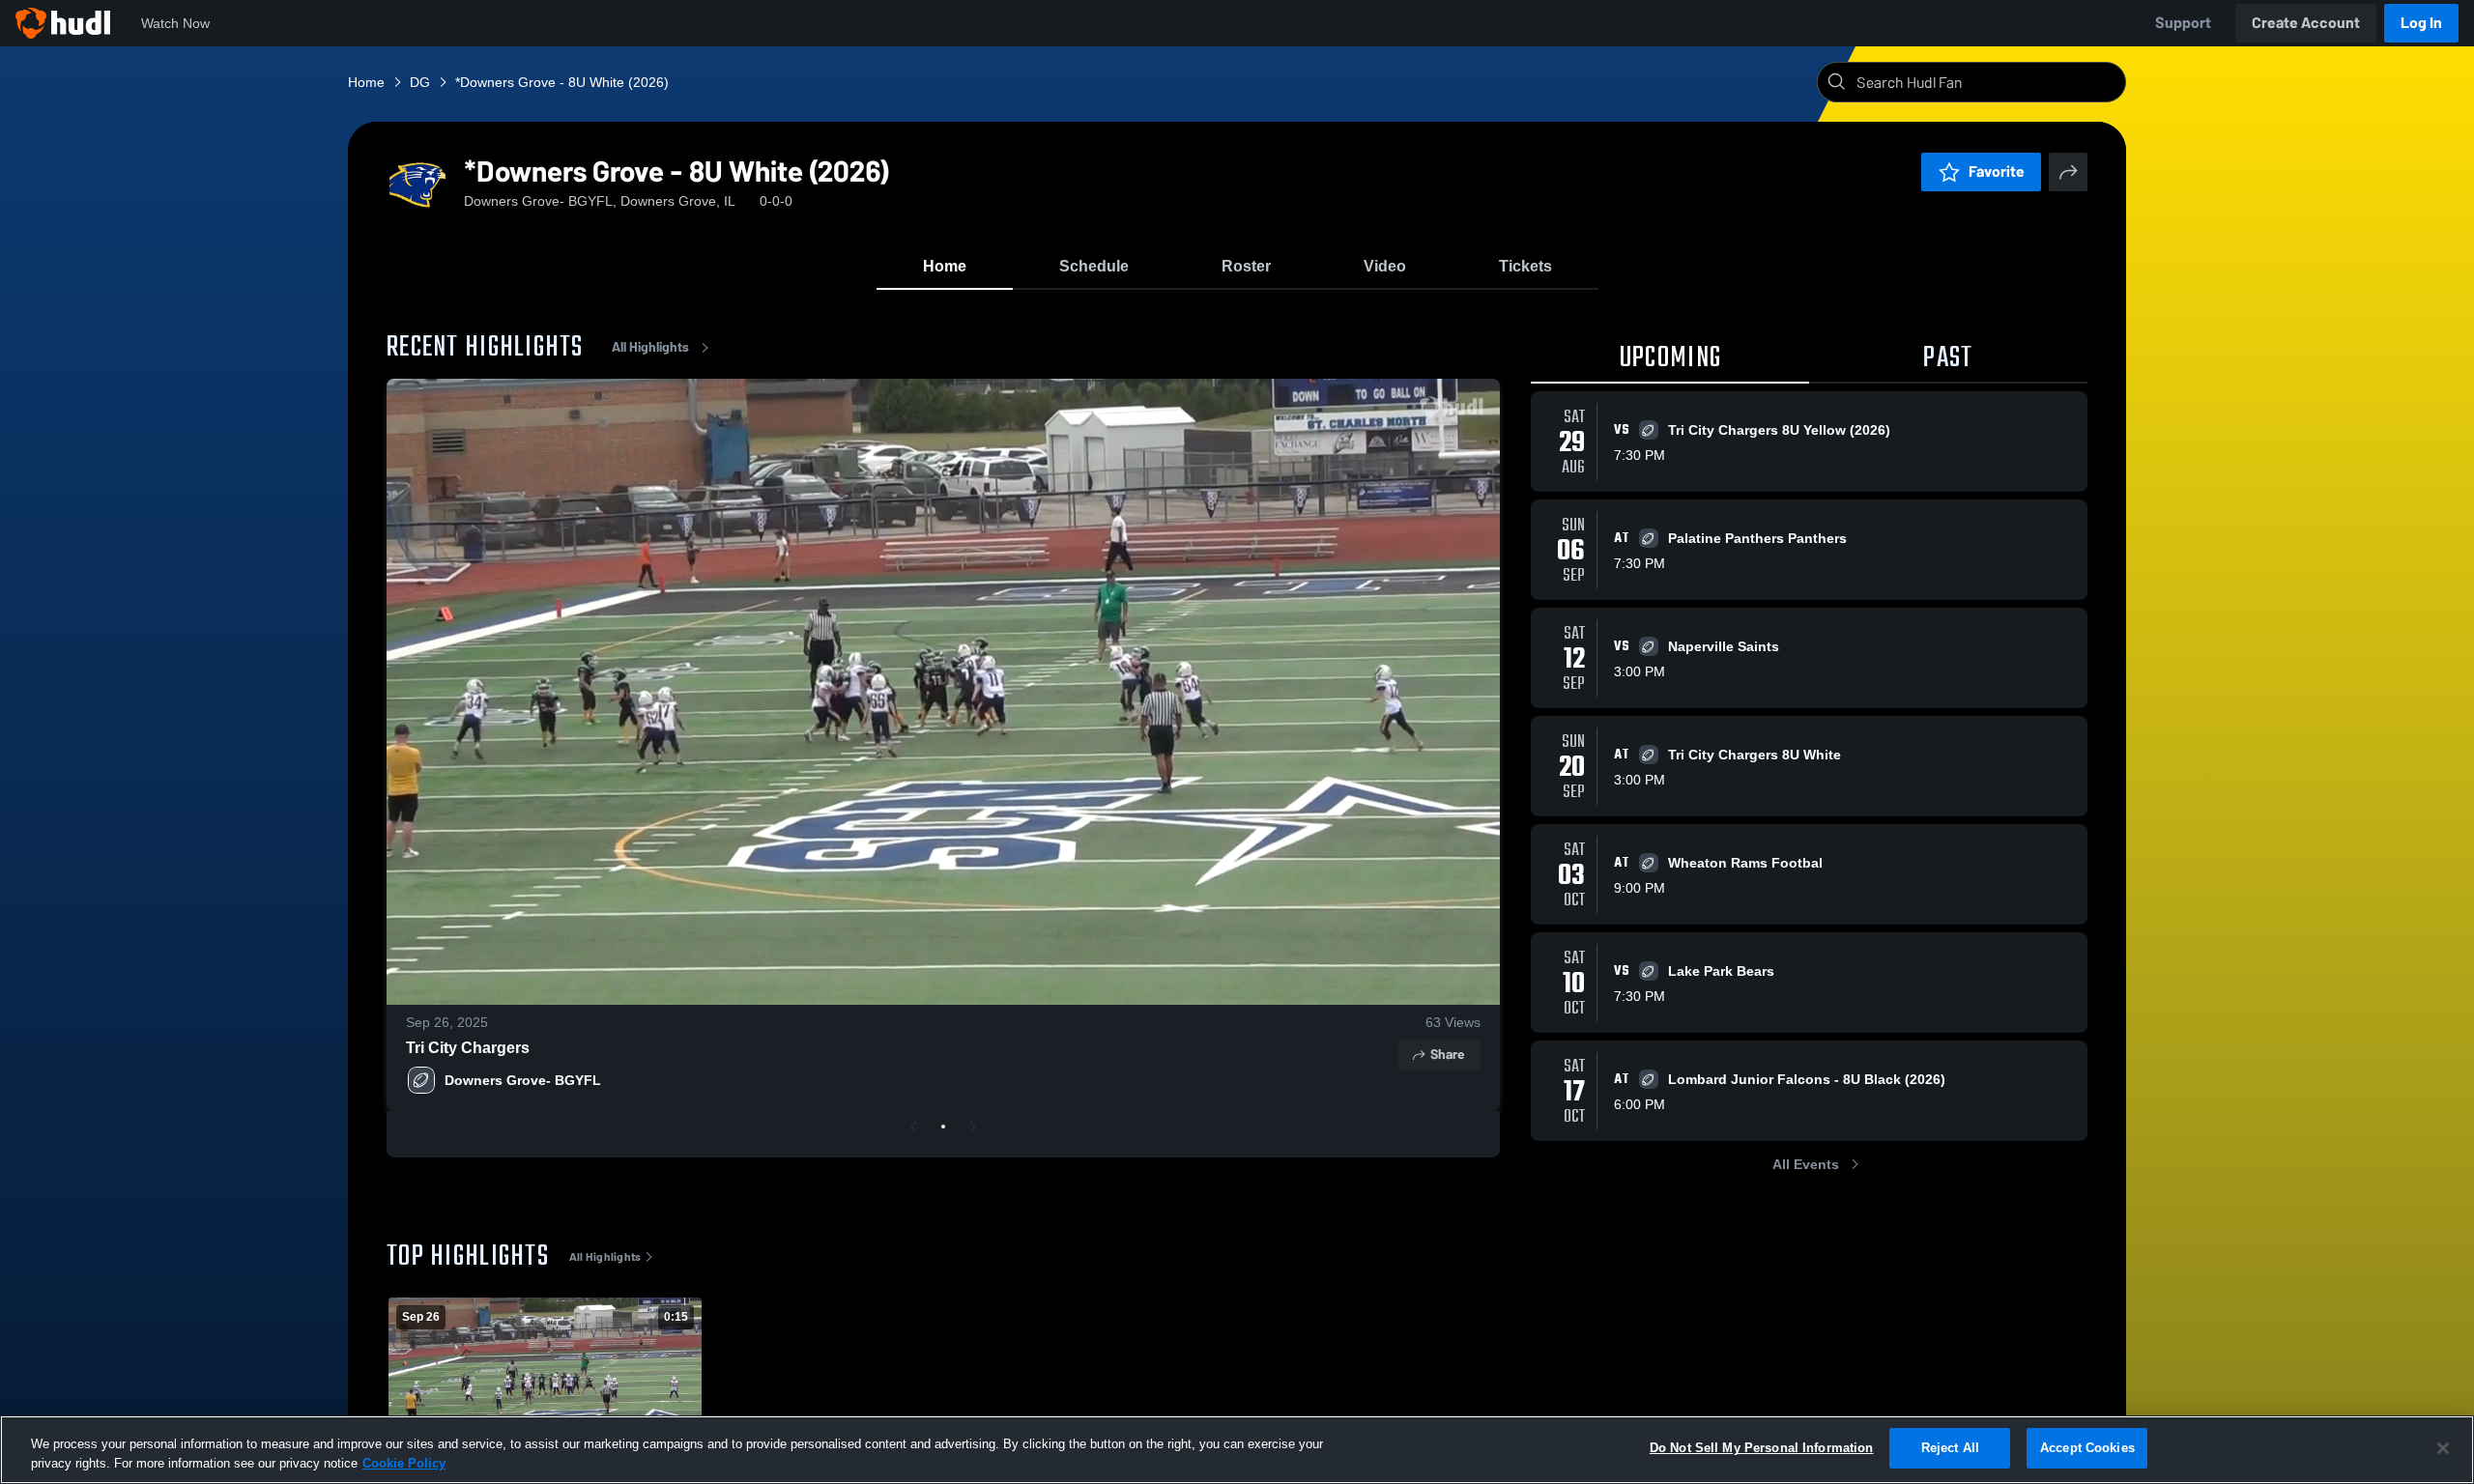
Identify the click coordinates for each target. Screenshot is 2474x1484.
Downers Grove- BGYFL (523, 1080)
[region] (1237, 1450)
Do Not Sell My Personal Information (1762, 1448)
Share (1447, 1055)
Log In (2421, 23)
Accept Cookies (2087, 1448)
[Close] (2443, 1448)
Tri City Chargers (468, 1048)
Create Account (2306, 23)
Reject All (1950, 1448)
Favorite (1997, 171)
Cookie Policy (404, 1463)
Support (2183, 23)
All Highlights (650, 347)
